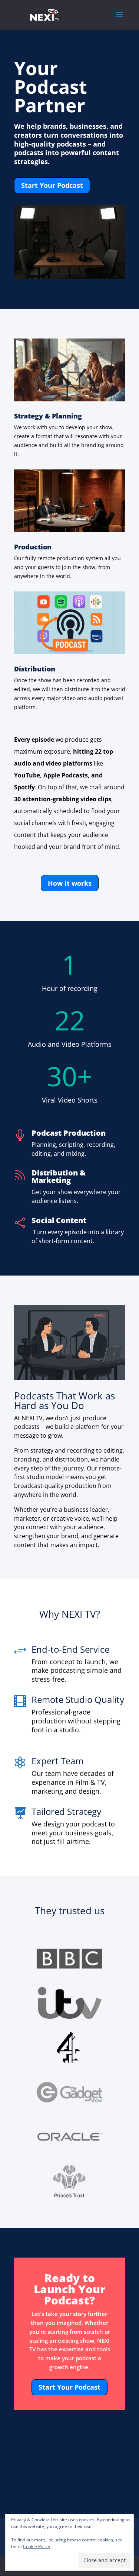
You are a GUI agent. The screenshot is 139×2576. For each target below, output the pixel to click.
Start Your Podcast (52, 185)
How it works (70, 883)
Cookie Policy (37, 2546)
